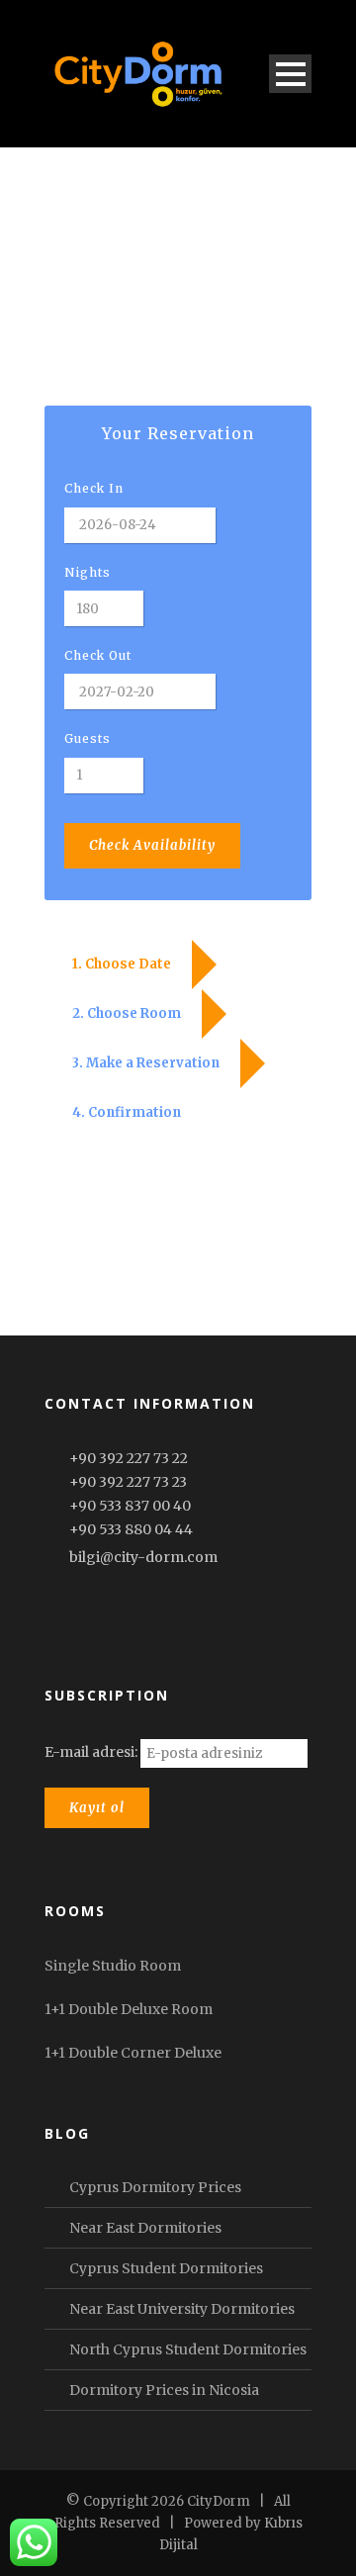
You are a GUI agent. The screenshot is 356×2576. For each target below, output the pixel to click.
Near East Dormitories (145, 2228)
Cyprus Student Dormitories (166, 2268)
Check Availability (152, 845)
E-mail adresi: (92, 1752)
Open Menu (290, 74)
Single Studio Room (113, 1966)
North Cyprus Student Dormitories (188, 2349)
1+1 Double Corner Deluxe (133, 2053)
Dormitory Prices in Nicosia (164, 2390)
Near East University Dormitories (182, 2309)
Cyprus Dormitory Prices (155, 2187)
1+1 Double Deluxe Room (129, 2009)
